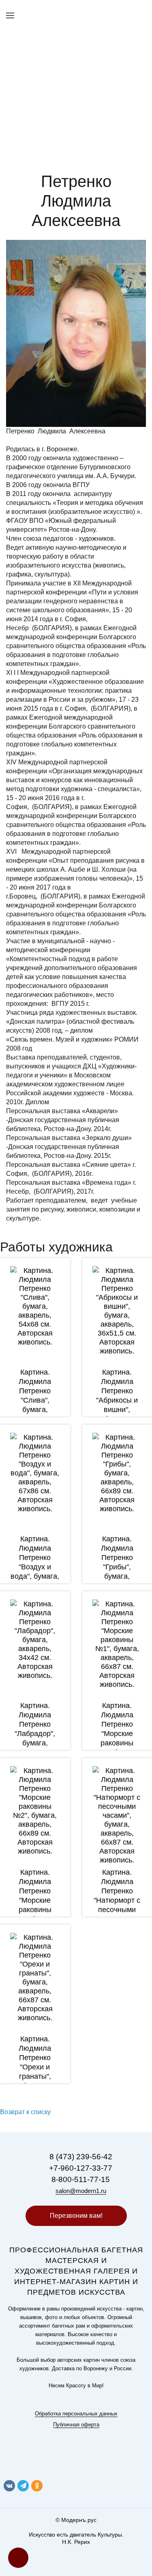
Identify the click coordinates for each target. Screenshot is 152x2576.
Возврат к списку (25, 2112)
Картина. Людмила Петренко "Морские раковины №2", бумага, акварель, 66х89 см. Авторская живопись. (35, 1914)
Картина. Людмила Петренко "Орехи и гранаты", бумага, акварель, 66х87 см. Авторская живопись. (35, 2081)
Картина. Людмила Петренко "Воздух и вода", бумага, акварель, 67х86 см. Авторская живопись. (35, 1576)
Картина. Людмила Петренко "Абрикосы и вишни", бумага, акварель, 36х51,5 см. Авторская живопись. (117, 1414)
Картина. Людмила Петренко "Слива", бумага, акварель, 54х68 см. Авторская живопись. (35, 1410)
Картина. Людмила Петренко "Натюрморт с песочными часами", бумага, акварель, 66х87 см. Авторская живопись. (117, 1919)
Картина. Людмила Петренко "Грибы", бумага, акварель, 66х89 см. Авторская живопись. (117, 1576)
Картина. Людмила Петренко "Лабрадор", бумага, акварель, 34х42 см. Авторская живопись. (35, 1743)
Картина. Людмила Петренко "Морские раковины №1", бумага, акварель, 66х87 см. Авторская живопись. (117, 1748)
